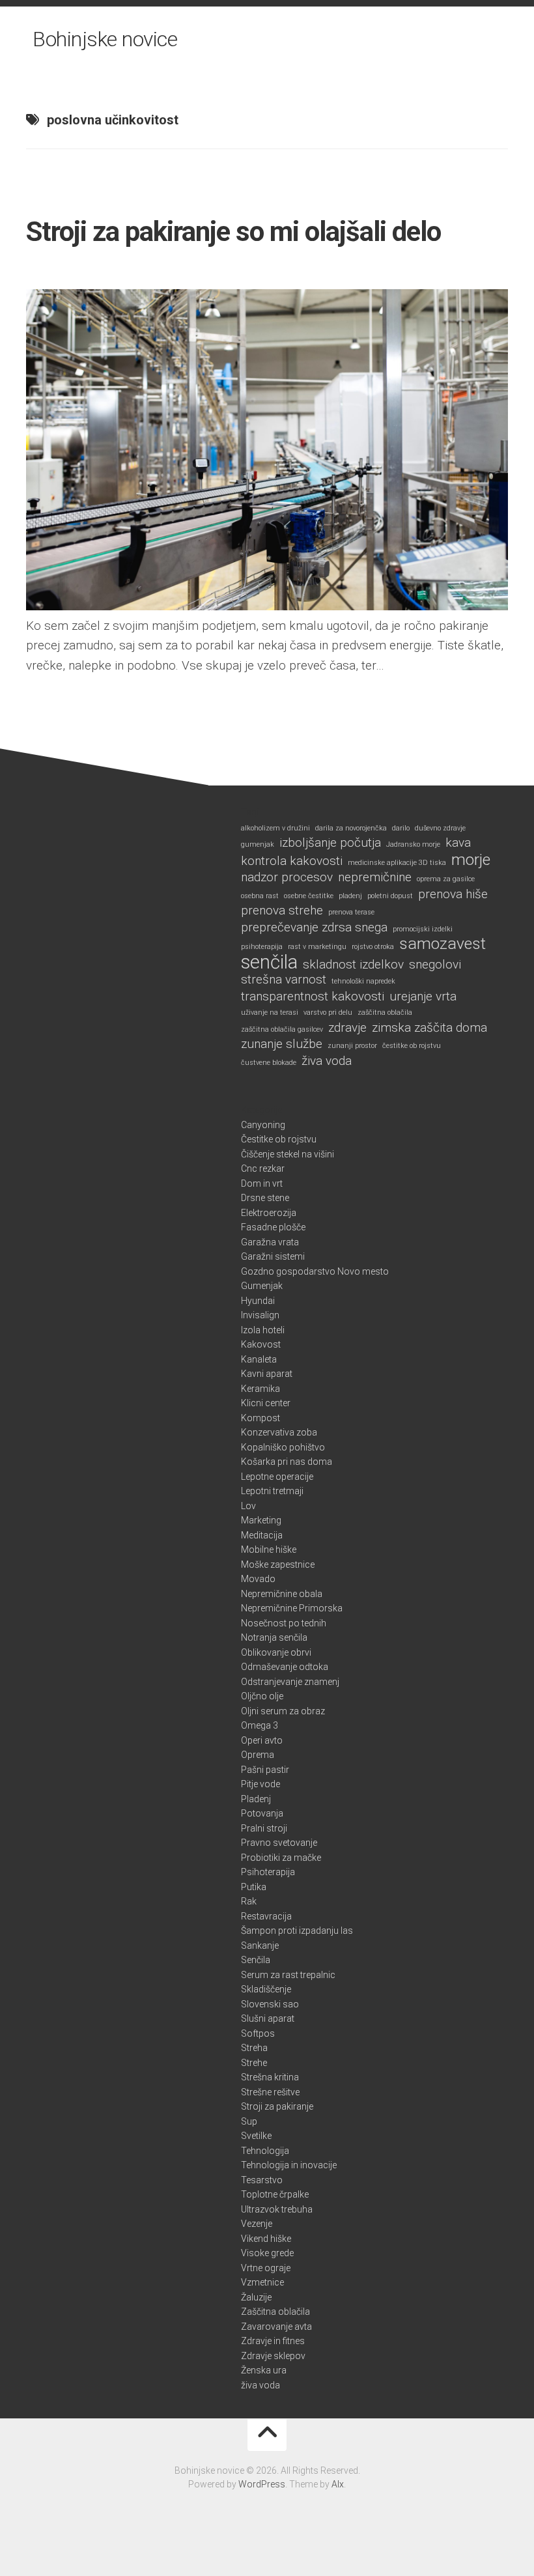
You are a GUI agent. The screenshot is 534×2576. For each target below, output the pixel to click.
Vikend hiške (266, 2239)
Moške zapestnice (278, 1564)
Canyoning (263, 1125)
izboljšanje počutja (330, 843)
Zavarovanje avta (276, 2327)
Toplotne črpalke (275, 2194)
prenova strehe (282, 911)
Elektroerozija (269, 1213)
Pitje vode (260, 1784)
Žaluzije (256, 2297)
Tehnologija (265, 2151)
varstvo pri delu (328, 1012)
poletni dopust (390, 896)
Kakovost (261, 1344)
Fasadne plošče (273, 1227)
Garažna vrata (270, 1242)
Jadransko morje (413, 844)
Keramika (260, 1389)
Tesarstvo (262, 2180)
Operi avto (262, 1740)
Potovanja (262, 1813)
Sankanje (260, 1946)
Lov (248, 1506)
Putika (254, 1887)
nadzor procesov (287, 877)
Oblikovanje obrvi (276, 1652)
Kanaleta (259, 1359)
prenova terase (351, 912)
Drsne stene (265, 1198)
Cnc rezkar (263, 1168)
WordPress (262, 2484)
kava (458, 843)
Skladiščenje (266, 1989)
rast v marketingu (317, 947)
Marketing (261, 1520)
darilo (401, 828)
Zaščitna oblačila (275, 2312)
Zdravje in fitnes (273, 2341)
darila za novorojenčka (351, 828)
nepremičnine (375, 877)
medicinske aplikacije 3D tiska (397, 863)
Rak (249, 1901)
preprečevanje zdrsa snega (314, 927)
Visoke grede (267, 2253)
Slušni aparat (268, 2018)
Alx (338, 2484)
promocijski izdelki (423, 929)
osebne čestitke (309, 896)
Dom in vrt (262, 1183)
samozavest (443, 944)
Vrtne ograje (266, 2268)
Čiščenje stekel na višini (288, 1154)
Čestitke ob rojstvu (279, 1139)
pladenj (350, 896)
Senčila (256, 1960)
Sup (249, 2121)
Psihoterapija (268, 1872)
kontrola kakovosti (292, 861)
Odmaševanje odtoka (285, 1667)
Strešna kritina (270, 2077)
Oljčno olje (262, 1696)
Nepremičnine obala (282, 1594)
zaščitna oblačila (385, 1012)
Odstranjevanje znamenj (290, 1682)
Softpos (258, 2033)
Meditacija (262, 1535)
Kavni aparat (267, 1374)
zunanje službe (282, 1044)
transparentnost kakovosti (313, 997)
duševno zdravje (440, 828)
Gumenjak (262, 1286)
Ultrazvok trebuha (277, 2209)
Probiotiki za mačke (281, 1858)
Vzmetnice (262, 2282)
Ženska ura (264, 2370)
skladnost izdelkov (353, 965)
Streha (254, 2048)
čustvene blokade (269, 1063)
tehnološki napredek (363, 981)
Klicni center (266, 1403)
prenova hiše (453, 894)
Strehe (254, 2063)
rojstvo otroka (373, 947)
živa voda (327, 1061)
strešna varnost (284, 980)
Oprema (258, 1755)
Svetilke (256, 2136)
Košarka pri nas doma (287, 1462)
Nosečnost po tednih (284, 1623)
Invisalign (260, 1315)
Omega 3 (260, 1725)
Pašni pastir (265, 1770)
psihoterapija (262, 947)
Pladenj (256, 1799)
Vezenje (257, 2224)
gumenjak (258, 844)
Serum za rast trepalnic (288, 1975)
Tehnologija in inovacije (289, 2165)
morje (471, 860)
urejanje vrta (423, 997)
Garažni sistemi (273, 1256)
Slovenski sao (270, 2004)
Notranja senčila (274, 1637)
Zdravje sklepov (273, 2356)
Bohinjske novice (105, 39)
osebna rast (260, 896)
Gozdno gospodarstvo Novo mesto (315, 1271)
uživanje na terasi (270, 1012)
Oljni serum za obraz (283, 1711)
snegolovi (435, 965)
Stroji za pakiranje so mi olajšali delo (233, 232)
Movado (258, 1579)
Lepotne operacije (277, 1477)
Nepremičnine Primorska (292, 1608)
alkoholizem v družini (275, 828)
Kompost (260, 1418)
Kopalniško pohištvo (283, 1447)
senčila (269, 962)
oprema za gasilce (446, 879)
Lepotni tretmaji (272, 1491)
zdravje (347, 1028)
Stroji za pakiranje (277, 2106)
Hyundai (258, 1301)
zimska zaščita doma (429, 1028)
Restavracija (266, 1916)
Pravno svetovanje (279, 1843)
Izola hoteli (263, 1330)
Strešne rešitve (270, 2092)
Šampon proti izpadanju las (297, 1931)
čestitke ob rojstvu (412, 1046)
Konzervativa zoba (279, 1432)
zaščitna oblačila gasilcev (282, 1029)
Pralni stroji (264, 1828)
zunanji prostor (352, 1046)
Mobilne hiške (269, 1550)
